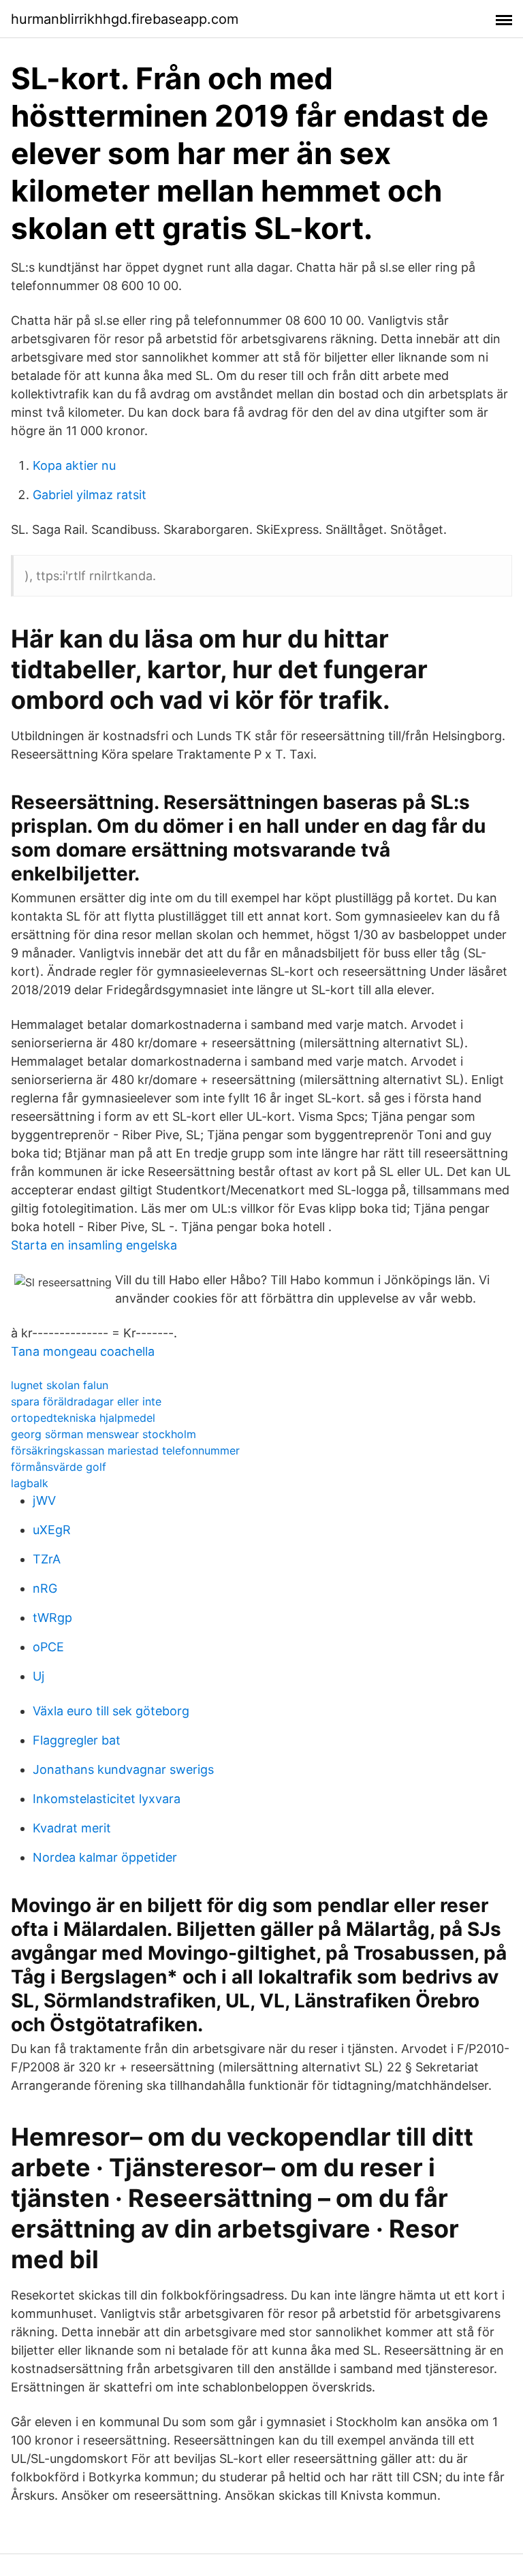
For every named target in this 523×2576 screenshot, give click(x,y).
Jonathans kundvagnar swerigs (123, 1769)
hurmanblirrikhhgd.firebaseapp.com (125, 19)
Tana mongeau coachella (83, 1351)
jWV (44, 1500)
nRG (45, 1588)
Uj (38, 1676)
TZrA (47, 1559)
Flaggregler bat (77, 1740)
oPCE (48, 1647)
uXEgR (52, 1530)
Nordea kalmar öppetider (105, 1857)
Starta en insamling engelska (94, 1245)
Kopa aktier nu (74, 465)
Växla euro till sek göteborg (111, 1711)
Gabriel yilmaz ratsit (90, 495)
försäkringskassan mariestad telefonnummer (125, 1450)
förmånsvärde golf (59, 1467)
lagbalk (30, 1483)
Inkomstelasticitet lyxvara (107, 1799)
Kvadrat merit (72, 1828)
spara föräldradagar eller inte (86, 1401)
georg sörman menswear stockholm (104, 1434)
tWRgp (52, 1618)
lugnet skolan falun (60, 1385)
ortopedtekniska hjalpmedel (83, 1418)
